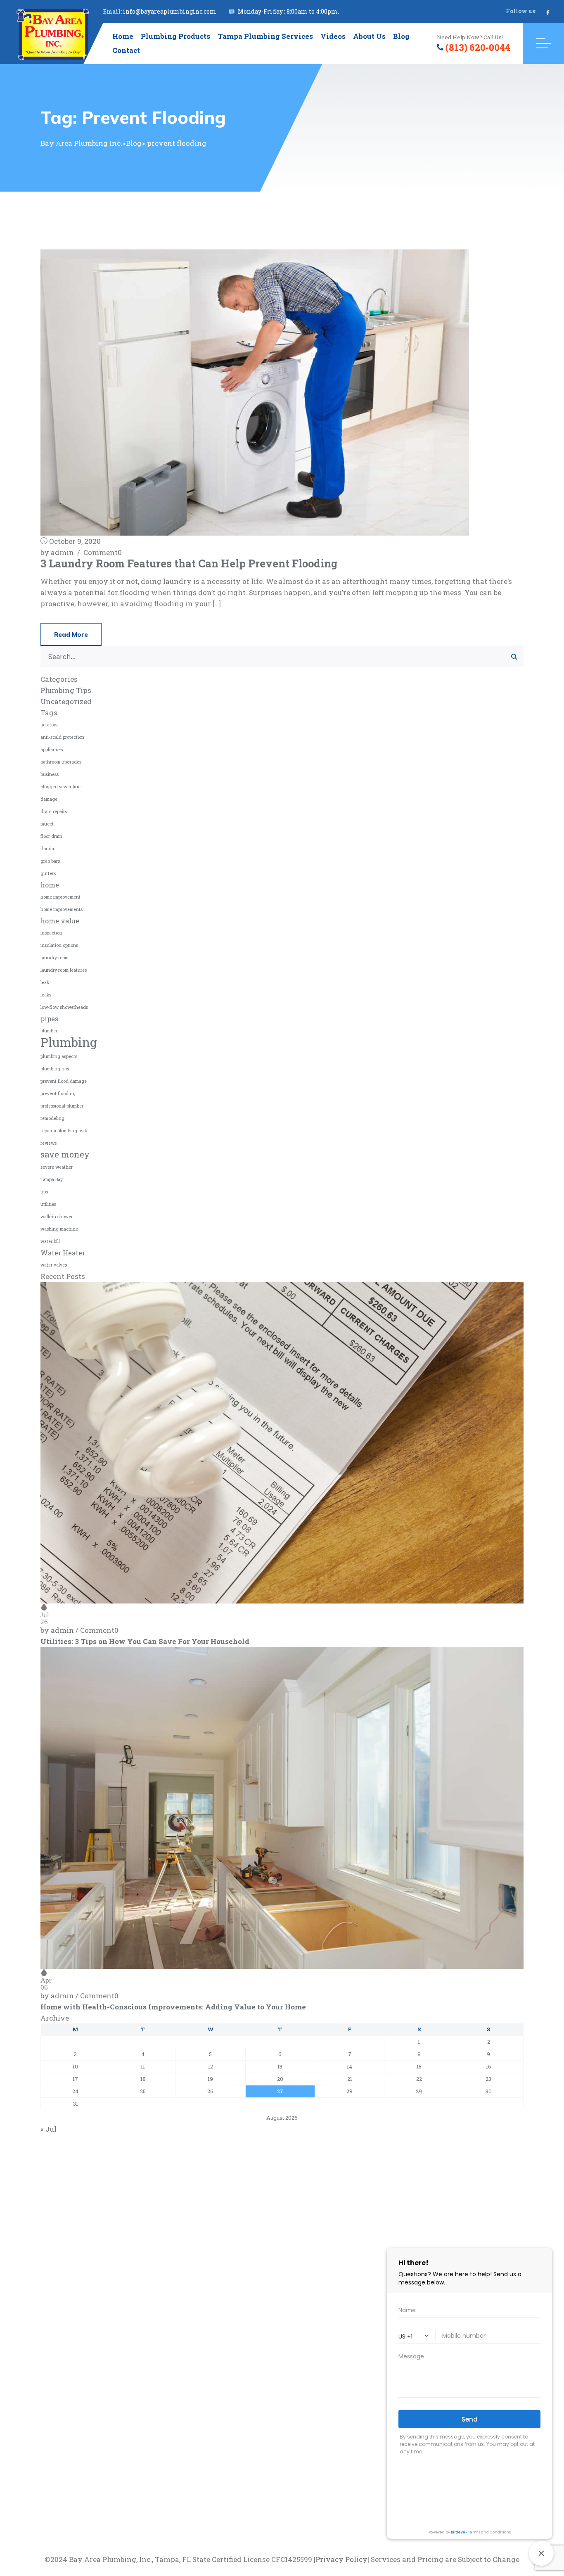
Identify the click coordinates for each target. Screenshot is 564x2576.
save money (65, 1154)
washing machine (59, 1229)
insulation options (59, 945)
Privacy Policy (341, 2559)
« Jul (49, 2129)
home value (60, 921)
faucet (47, 824)
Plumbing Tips (66, 690)
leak (45, 982)
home (50, 885)
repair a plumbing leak (64, 1131)
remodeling (52, 1118)
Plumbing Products (175, 36)
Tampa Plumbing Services (265, 36)
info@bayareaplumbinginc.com (170, 11)
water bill (50, 1241)
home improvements (62, 909)
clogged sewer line (60, 787)
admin (62, 552)
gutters (48, 873)
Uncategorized (66, 701)
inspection (51, 933)
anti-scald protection (62, 737)
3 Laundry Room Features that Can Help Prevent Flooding (189, 563)
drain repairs (54, 811)
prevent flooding (58, 1093)
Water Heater (63, 1253)
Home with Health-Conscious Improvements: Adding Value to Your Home (173, 2007)
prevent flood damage (64, 1081)
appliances (52, 750)
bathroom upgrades (61, 762)
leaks (46, 995)
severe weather (57, 1167)
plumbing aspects (59, 1056)
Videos (333, 36)
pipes (49, 1019)
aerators (49, 725)
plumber (49, 1031)
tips (44, 1192)
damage (49, 799)
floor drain (51, 836)
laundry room (55, 958)
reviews (49, 1143)
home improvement (60, 897)
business (50, 774)
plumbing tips (55, 1069)
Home (123, 36)
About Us (369, 36)
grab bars (50, 861)
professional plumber (62, 1106)
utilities (48, 1204)
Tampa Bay (52, 1179)
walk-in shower (57, 1217)
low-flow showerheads (64, 1007)
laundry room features (64, 970)
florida (47, 849)
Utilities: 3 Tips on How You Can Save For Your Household (145, 1641)
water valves (54, 1265)
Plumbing (69, 1042)
